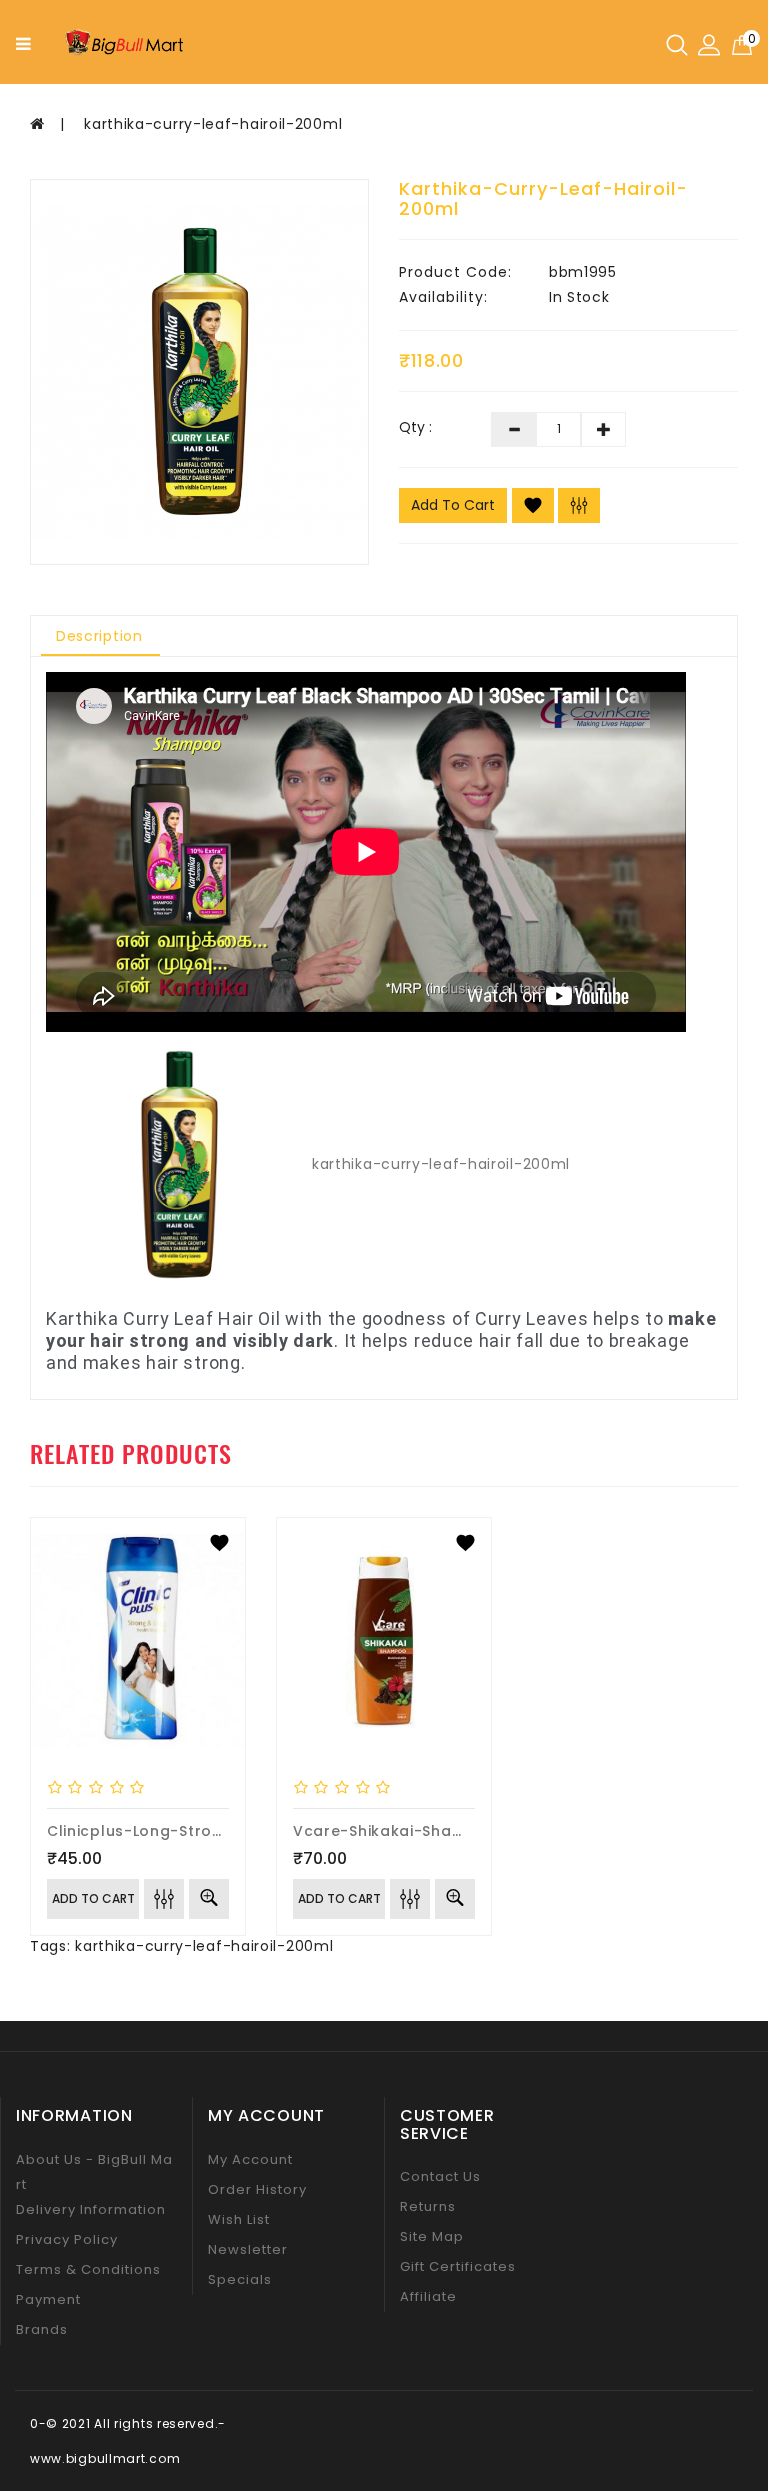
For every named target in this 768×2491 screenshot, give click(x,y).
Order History (257, 2189)
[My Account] (709, 44)
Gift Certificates (458, 2266)
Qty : (415, 427)
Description (99, 636)
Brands (42, 2329)
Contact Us (440, 2176)
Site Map (432, 2236)
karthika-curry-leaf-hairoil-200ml (213, 124)
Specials (240, 2279)
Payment (48, 2299)
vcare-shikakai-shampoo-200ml (424, 1831)
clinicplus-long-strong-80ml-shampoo (206, 1831)
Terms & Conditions (88, 2269)
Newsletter (248, 2249)
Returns (428, 2206)
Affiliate (428, 2296)
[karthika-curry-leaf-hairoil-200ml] (199, 372)
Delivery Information (91, 2209)
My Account (250, 2159)
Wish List (239, 2219)
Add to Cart (453, 505)
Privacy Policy (67, 2239)
